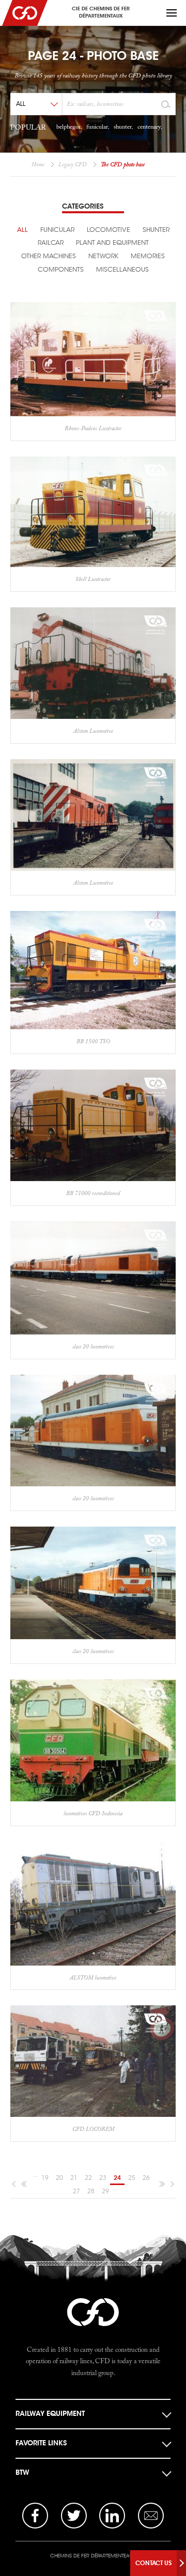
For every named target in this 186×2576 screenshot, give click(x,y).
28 (91, 2191)
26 (146, 2178)
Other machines (49, 256)
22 (88, 2178)
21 (74, 2178)
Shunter (156, 230)
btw (22, 2472)
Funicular (57, 230)
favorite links (41, 2443)
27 (76, 2191)
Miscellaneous (122, 270)
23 (103, 2178)
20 (59, 2178)
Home (38, 164)
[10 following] (161, 2184)
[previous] (15, 2184)
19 (45, 2178)
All (22, 230)
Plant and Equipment (112, 243)
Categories (83, 206)
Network (103, 256)
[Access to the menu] (172, 13)
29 (105, 2191)
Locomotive (109, 230)
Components (61, 270)
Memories (148, 256)
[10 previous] (25, 2184)
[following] (171, 2184)
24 (117, 2178)
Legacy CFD (73, 164)
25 (132, 2178)
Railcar (51, 243)
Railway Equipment (50, 2414)
